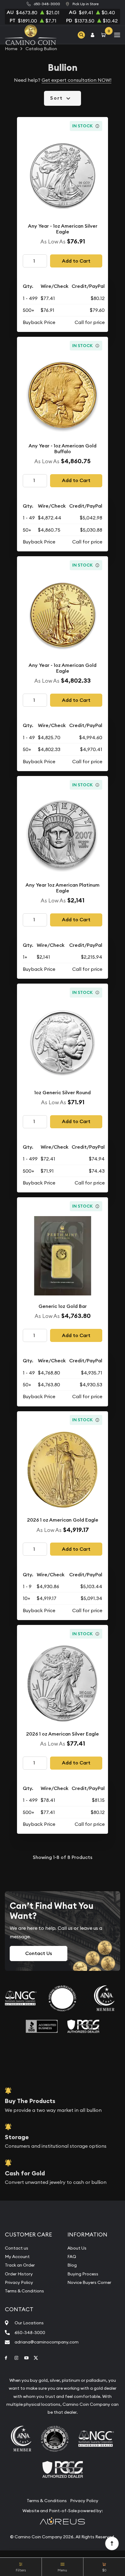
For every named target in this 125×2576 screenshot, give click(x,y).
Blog (72, 2265)
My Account (17, 2257)
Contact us (17, 2248)
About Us (77, 2248)
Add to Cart (76, 261)
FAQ (72, 2257)
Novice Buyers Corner (89, 2282)
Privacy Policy (19, 2282)
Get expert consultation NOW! (76, 80)
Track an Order (20, 2265)
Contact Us (39, 1953)
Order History (19, 2274)
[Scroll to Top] (112, 2543)
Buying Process (83, 2274)
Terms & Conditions (24, 2291)
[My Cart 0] (105, 35)
